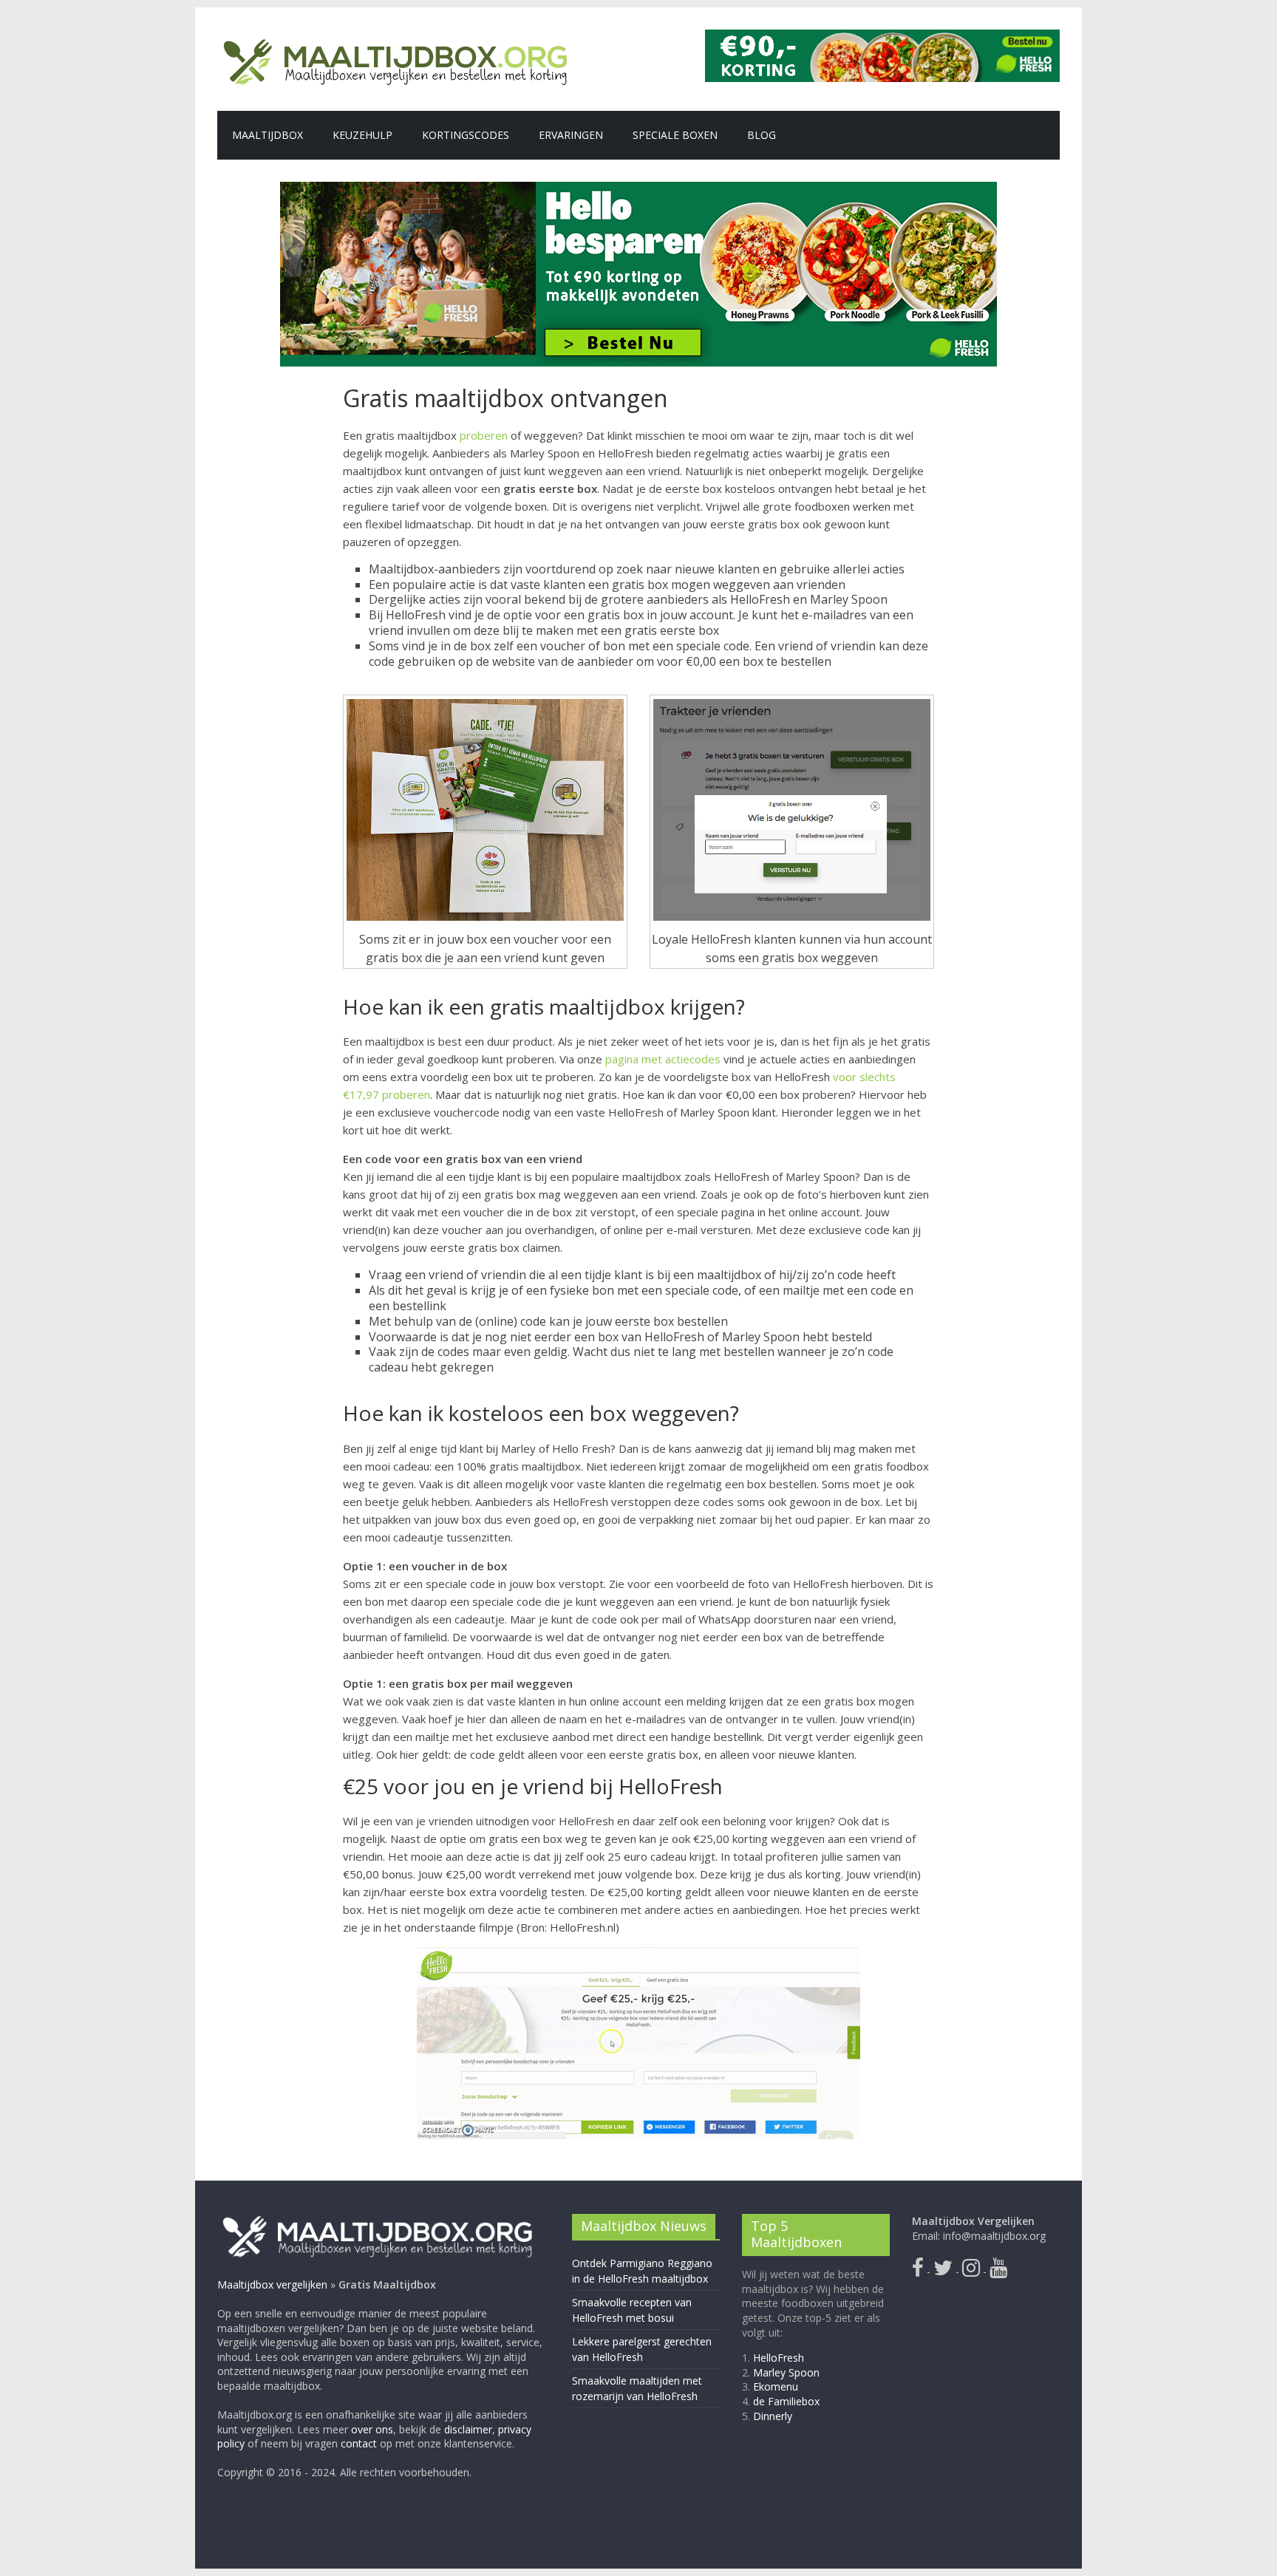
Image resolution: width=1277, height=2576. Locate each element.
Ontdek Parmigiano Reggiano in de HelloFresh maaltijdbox (642, 2271)
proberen (484, 435)
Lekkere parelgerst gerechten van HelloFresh (642, 2349)
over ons (372, 2429)
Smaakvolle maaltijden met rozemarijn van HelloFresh (637, 2388)
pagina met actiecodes (663, 1059)
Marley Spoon (786, 2372)
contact (359, 2443)
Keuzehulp (362, 135)
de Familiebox (786, 2401)
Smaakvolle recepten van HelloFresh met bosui (632, 2310)
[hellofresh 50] (638, 274)
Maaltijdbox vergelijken (272, 2284)
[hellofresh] (882, 38)
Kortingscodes (466, 135)
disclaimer (468, 2429)
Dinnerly (773, 2416)
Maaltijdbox (268, 135)
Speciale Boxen (675, 135)
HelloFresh (779, 2358)
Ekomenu (776, 2386)
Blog (762, 135)
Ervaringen (571, 135)
